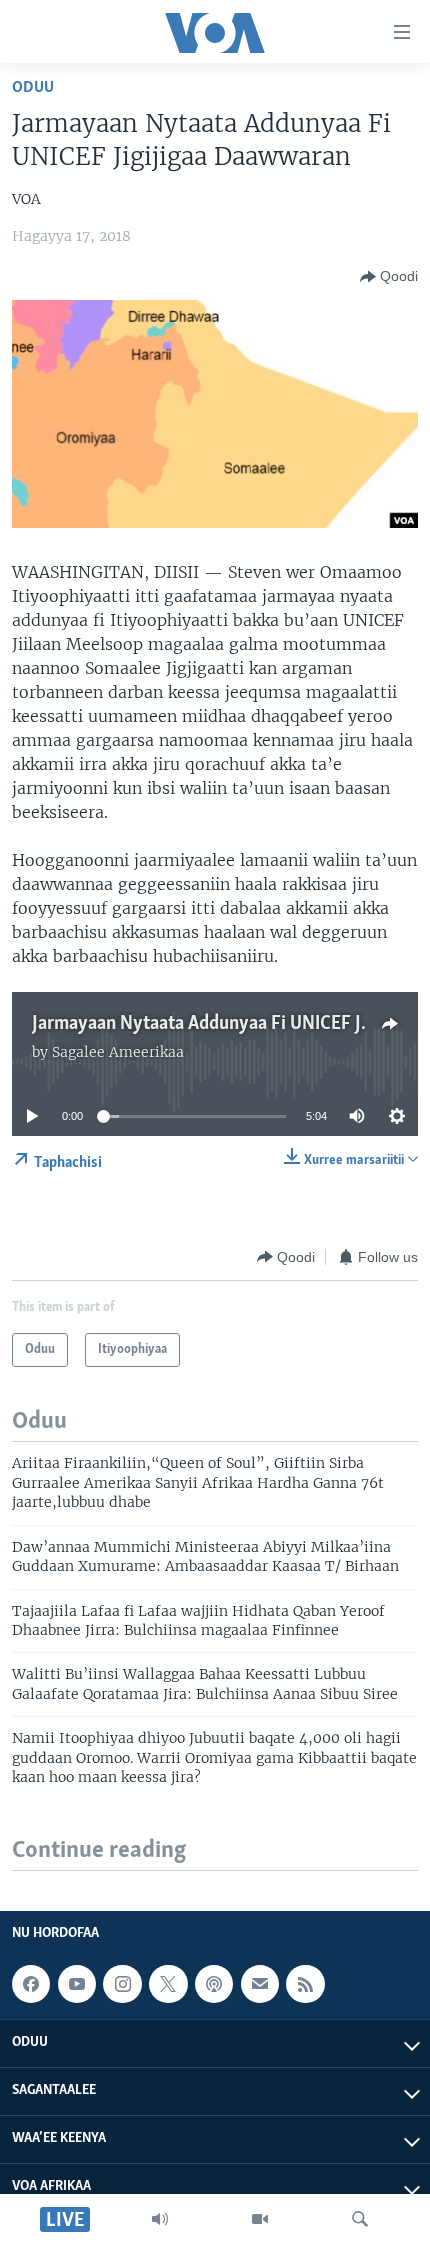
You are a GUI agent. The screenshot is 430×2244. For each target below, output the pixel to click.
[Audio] (160, 2219)
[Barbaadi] (360, 2219)
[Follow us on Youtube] (77, 1984)
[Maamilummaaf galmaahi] (260, 1984)
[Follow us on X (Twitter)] (168, 1984)
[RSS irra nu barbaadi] (305, 1984)
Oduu (33, 87)
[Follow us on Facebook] (31, 1984)
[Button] (389, 277)
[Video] (260, 2219)
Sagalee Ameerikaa (118, 1052)
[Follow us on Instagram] (122, 1984)
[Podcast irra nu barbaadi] (214, 1984)
